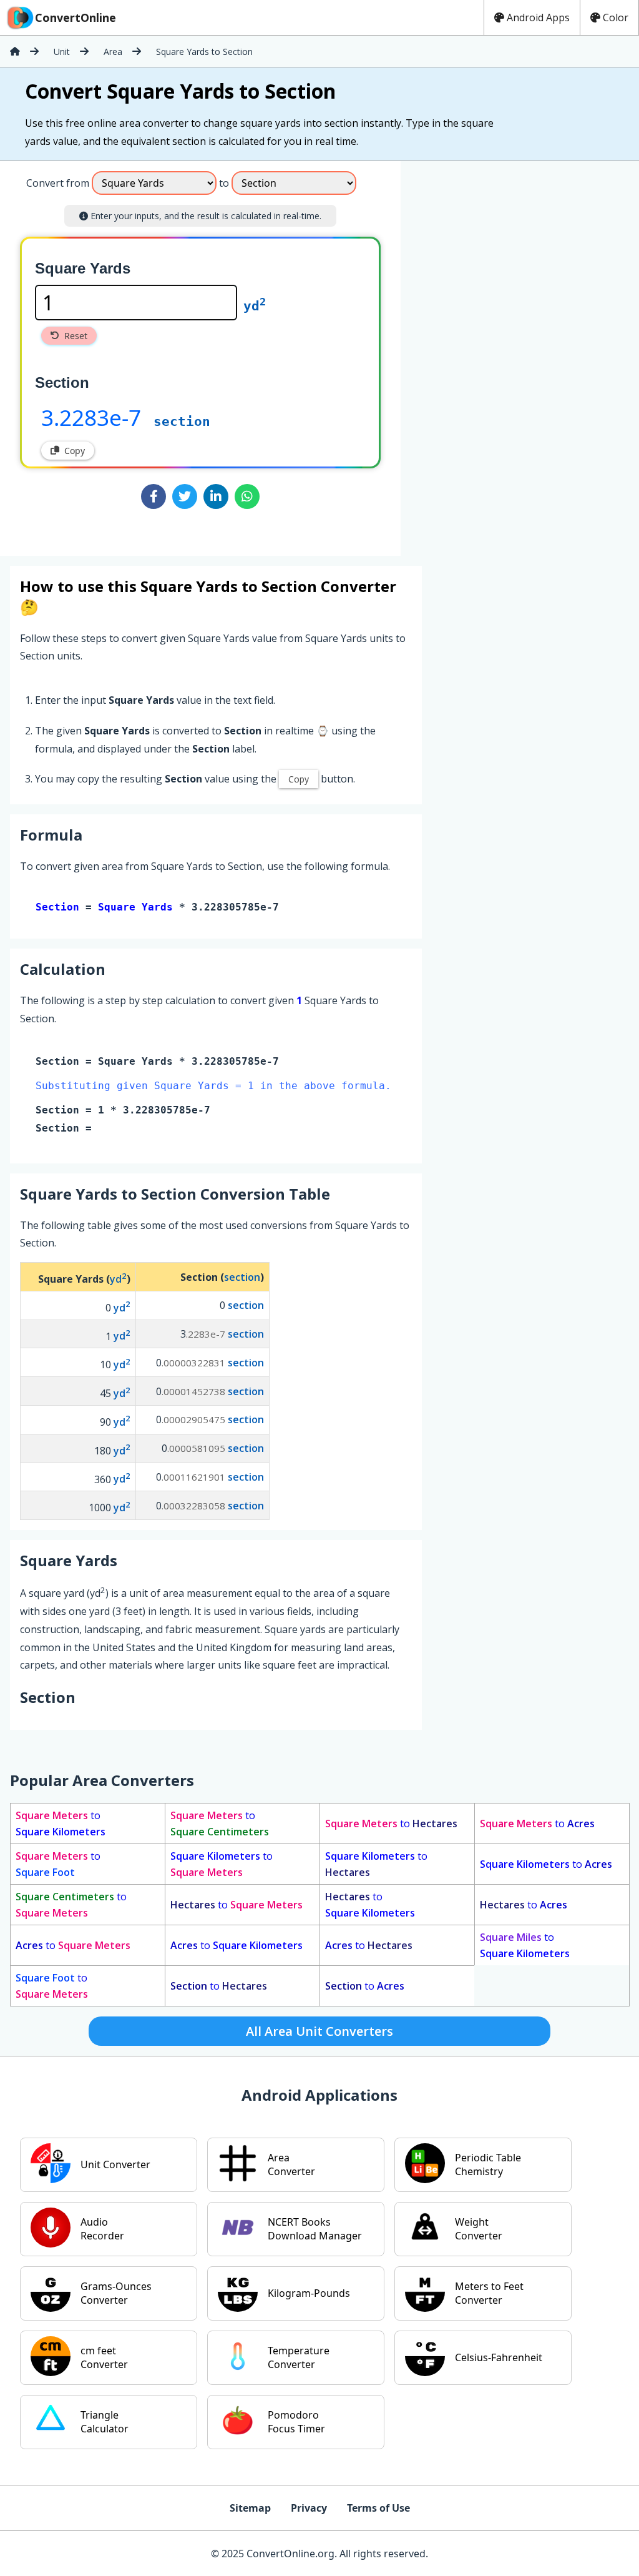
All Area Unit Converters (319, 2031)
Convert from (58, 183)
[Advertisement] (504, 353)
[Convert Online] (15, 51)
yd (255, 306)
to (61, 1823)
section (182, 422)
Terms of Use (378, 2508)
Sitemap (250, 2508)
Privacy (309, 2508)
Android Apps (538, 17)
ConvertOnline (76, 17)
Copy (75, 451)
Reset (76, 336)
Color (616, 17)
